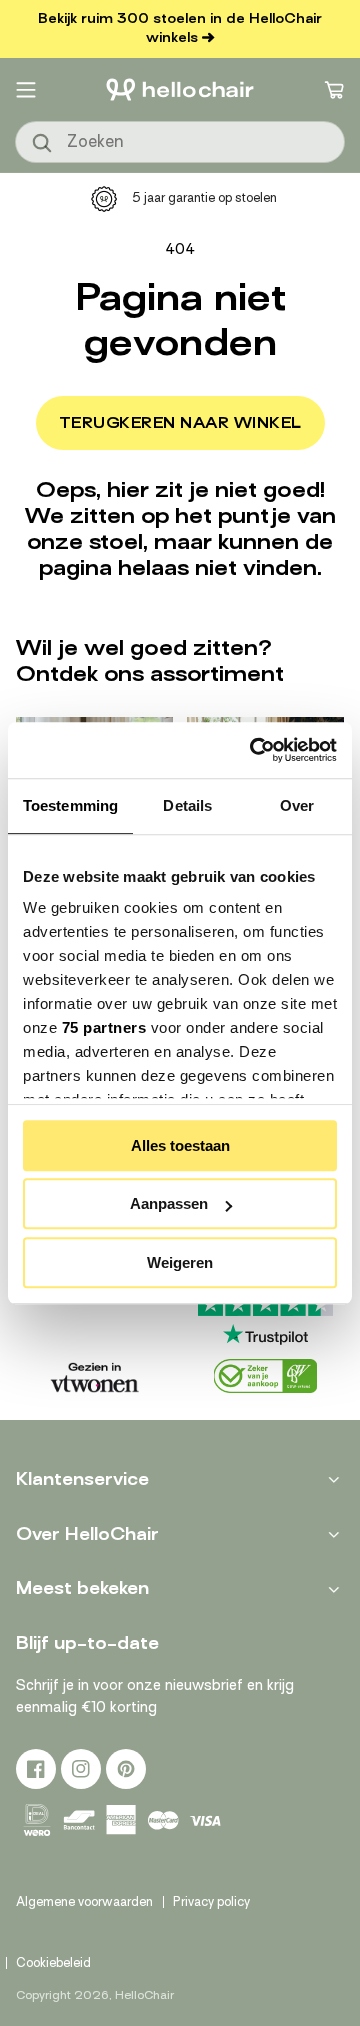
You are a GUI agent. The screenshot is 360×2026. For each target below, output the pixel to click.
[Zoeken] (43, 144)
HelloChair (144, 1995)
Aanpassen (169, 1203)
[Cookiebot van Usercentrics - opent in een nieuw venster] (254, 750)
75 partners (104, 1027)
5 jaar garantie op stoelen (204, 197)
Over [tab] (297, 805)
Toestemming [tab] (70, 805)
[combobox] (180, 142)
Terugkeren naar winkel (180, 423)
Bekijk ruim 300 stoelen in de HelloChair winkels (180, 28)
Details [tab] (187, 805)
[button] (26, 90)
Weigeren (180, 1262)
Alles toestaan (180, 1145)
